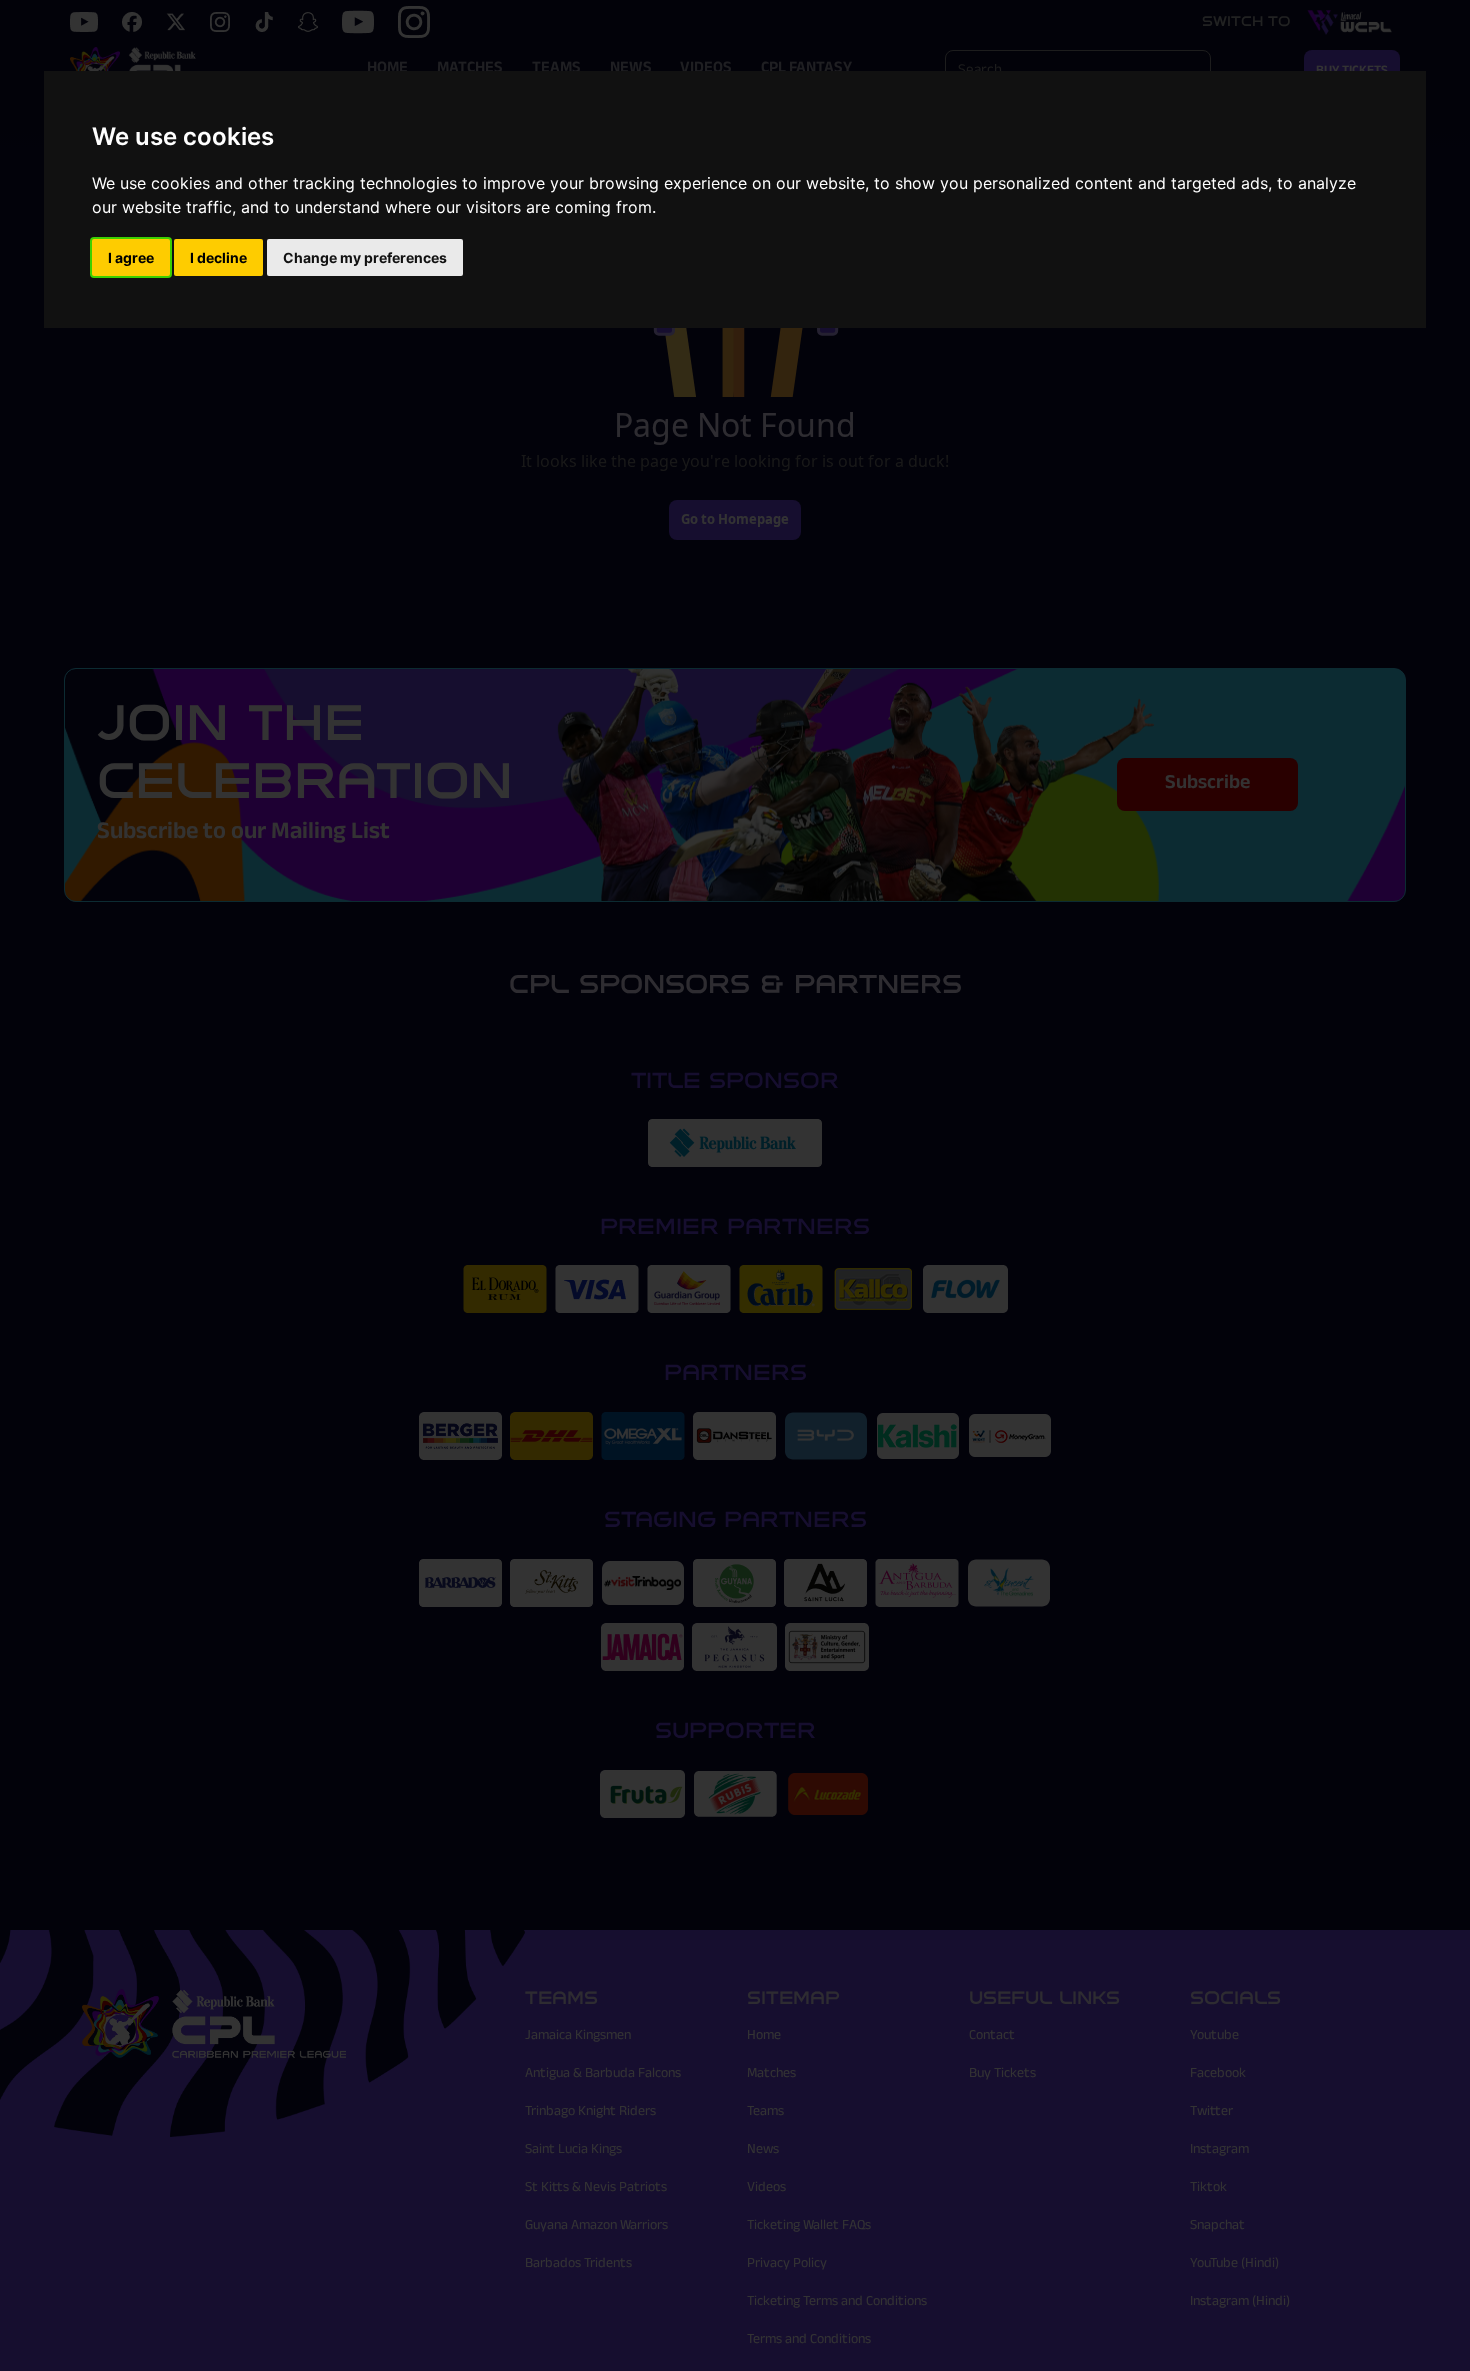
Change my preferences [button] (365, 257)
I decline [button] (218, 257)
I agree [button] (131, 257)
